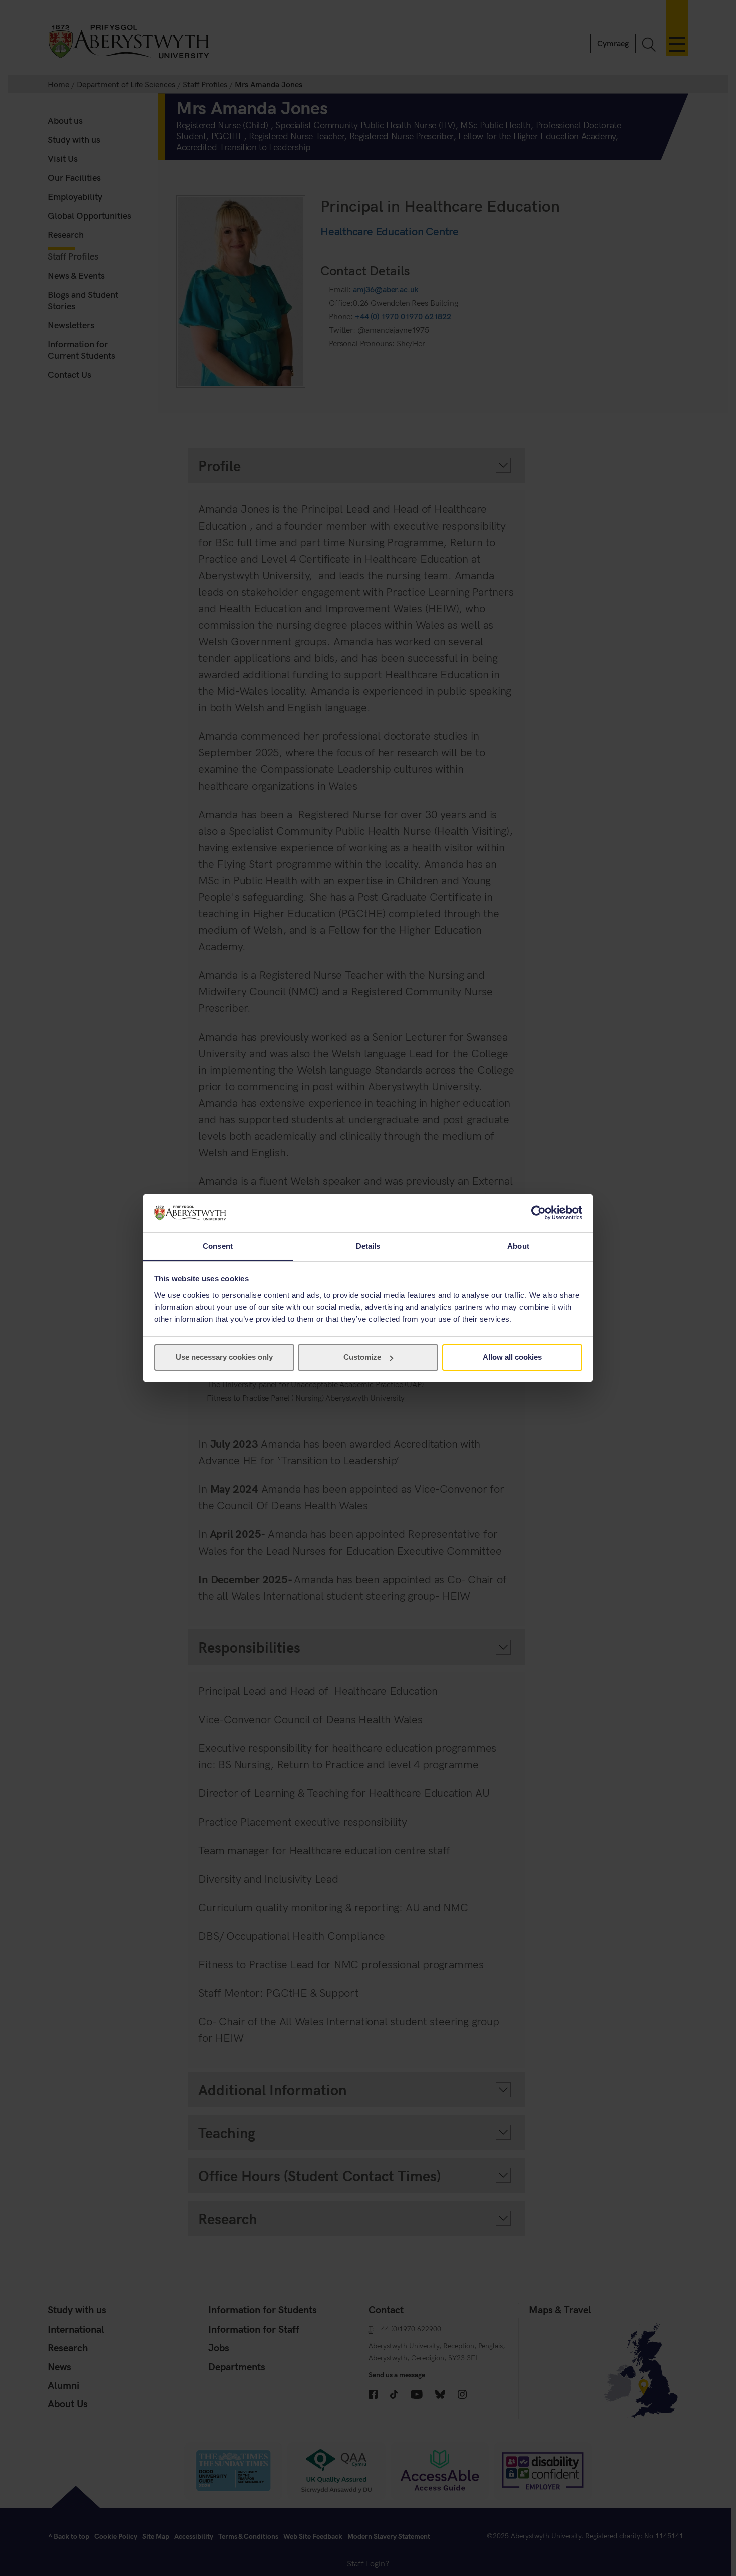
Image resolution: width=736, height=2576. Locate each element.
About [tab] (518, 1246)
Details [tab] (368, 1246)
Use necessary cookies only (224, 1357)
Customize (362, 1357)
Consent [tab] (218, 1246)
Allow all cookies (512, 1357)
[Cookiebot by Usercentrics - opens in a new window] (538, 1213)
